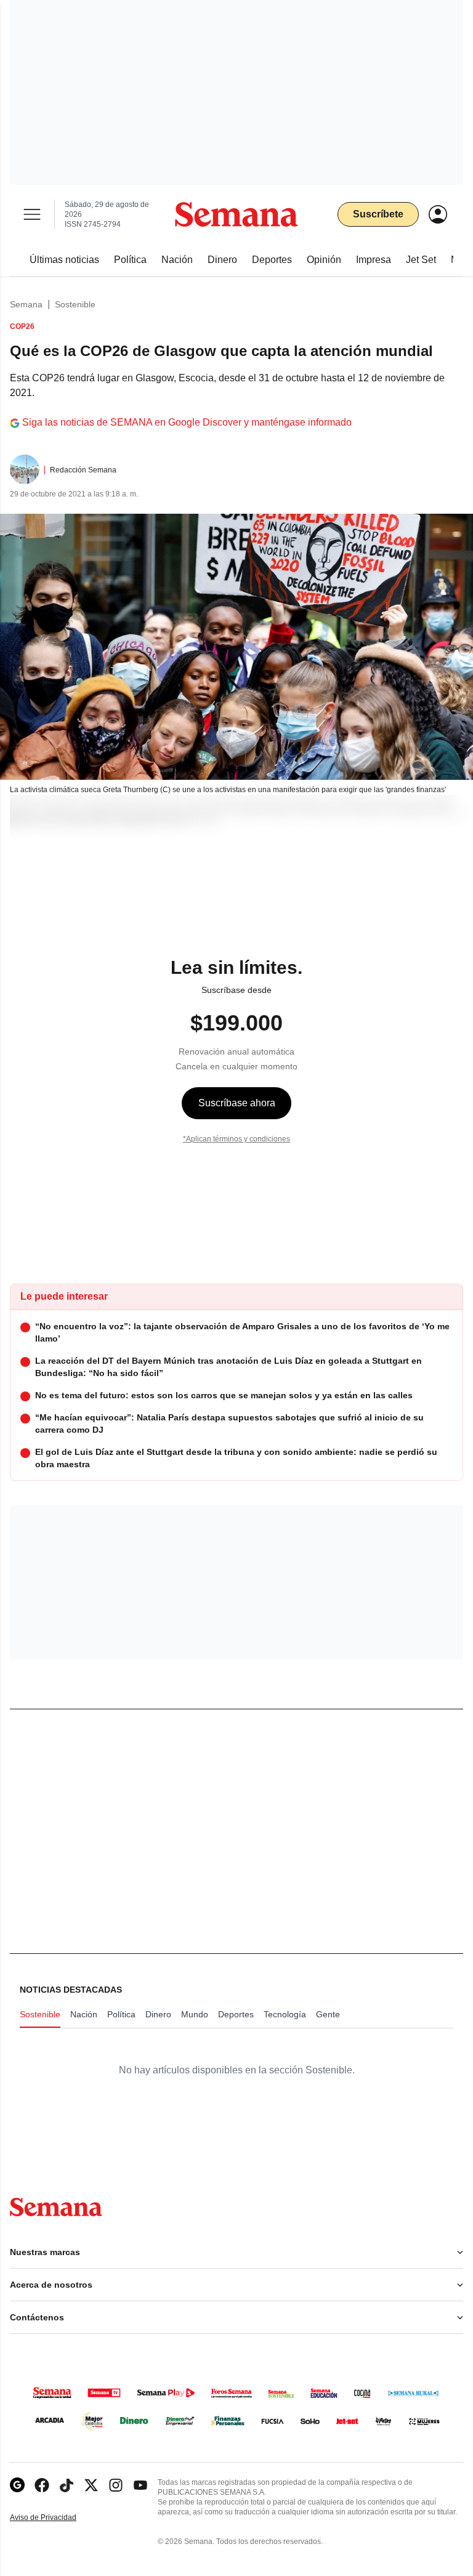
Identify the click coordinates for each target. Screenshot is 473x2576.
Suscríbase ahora (237, 1103)
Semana (26, 304)
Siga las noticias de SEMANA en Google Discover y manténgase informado (187, 422)
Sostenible (75, 304)
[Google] (17, 2485)
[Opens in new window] (42, 2485)
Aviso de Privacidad (56, 2518)
